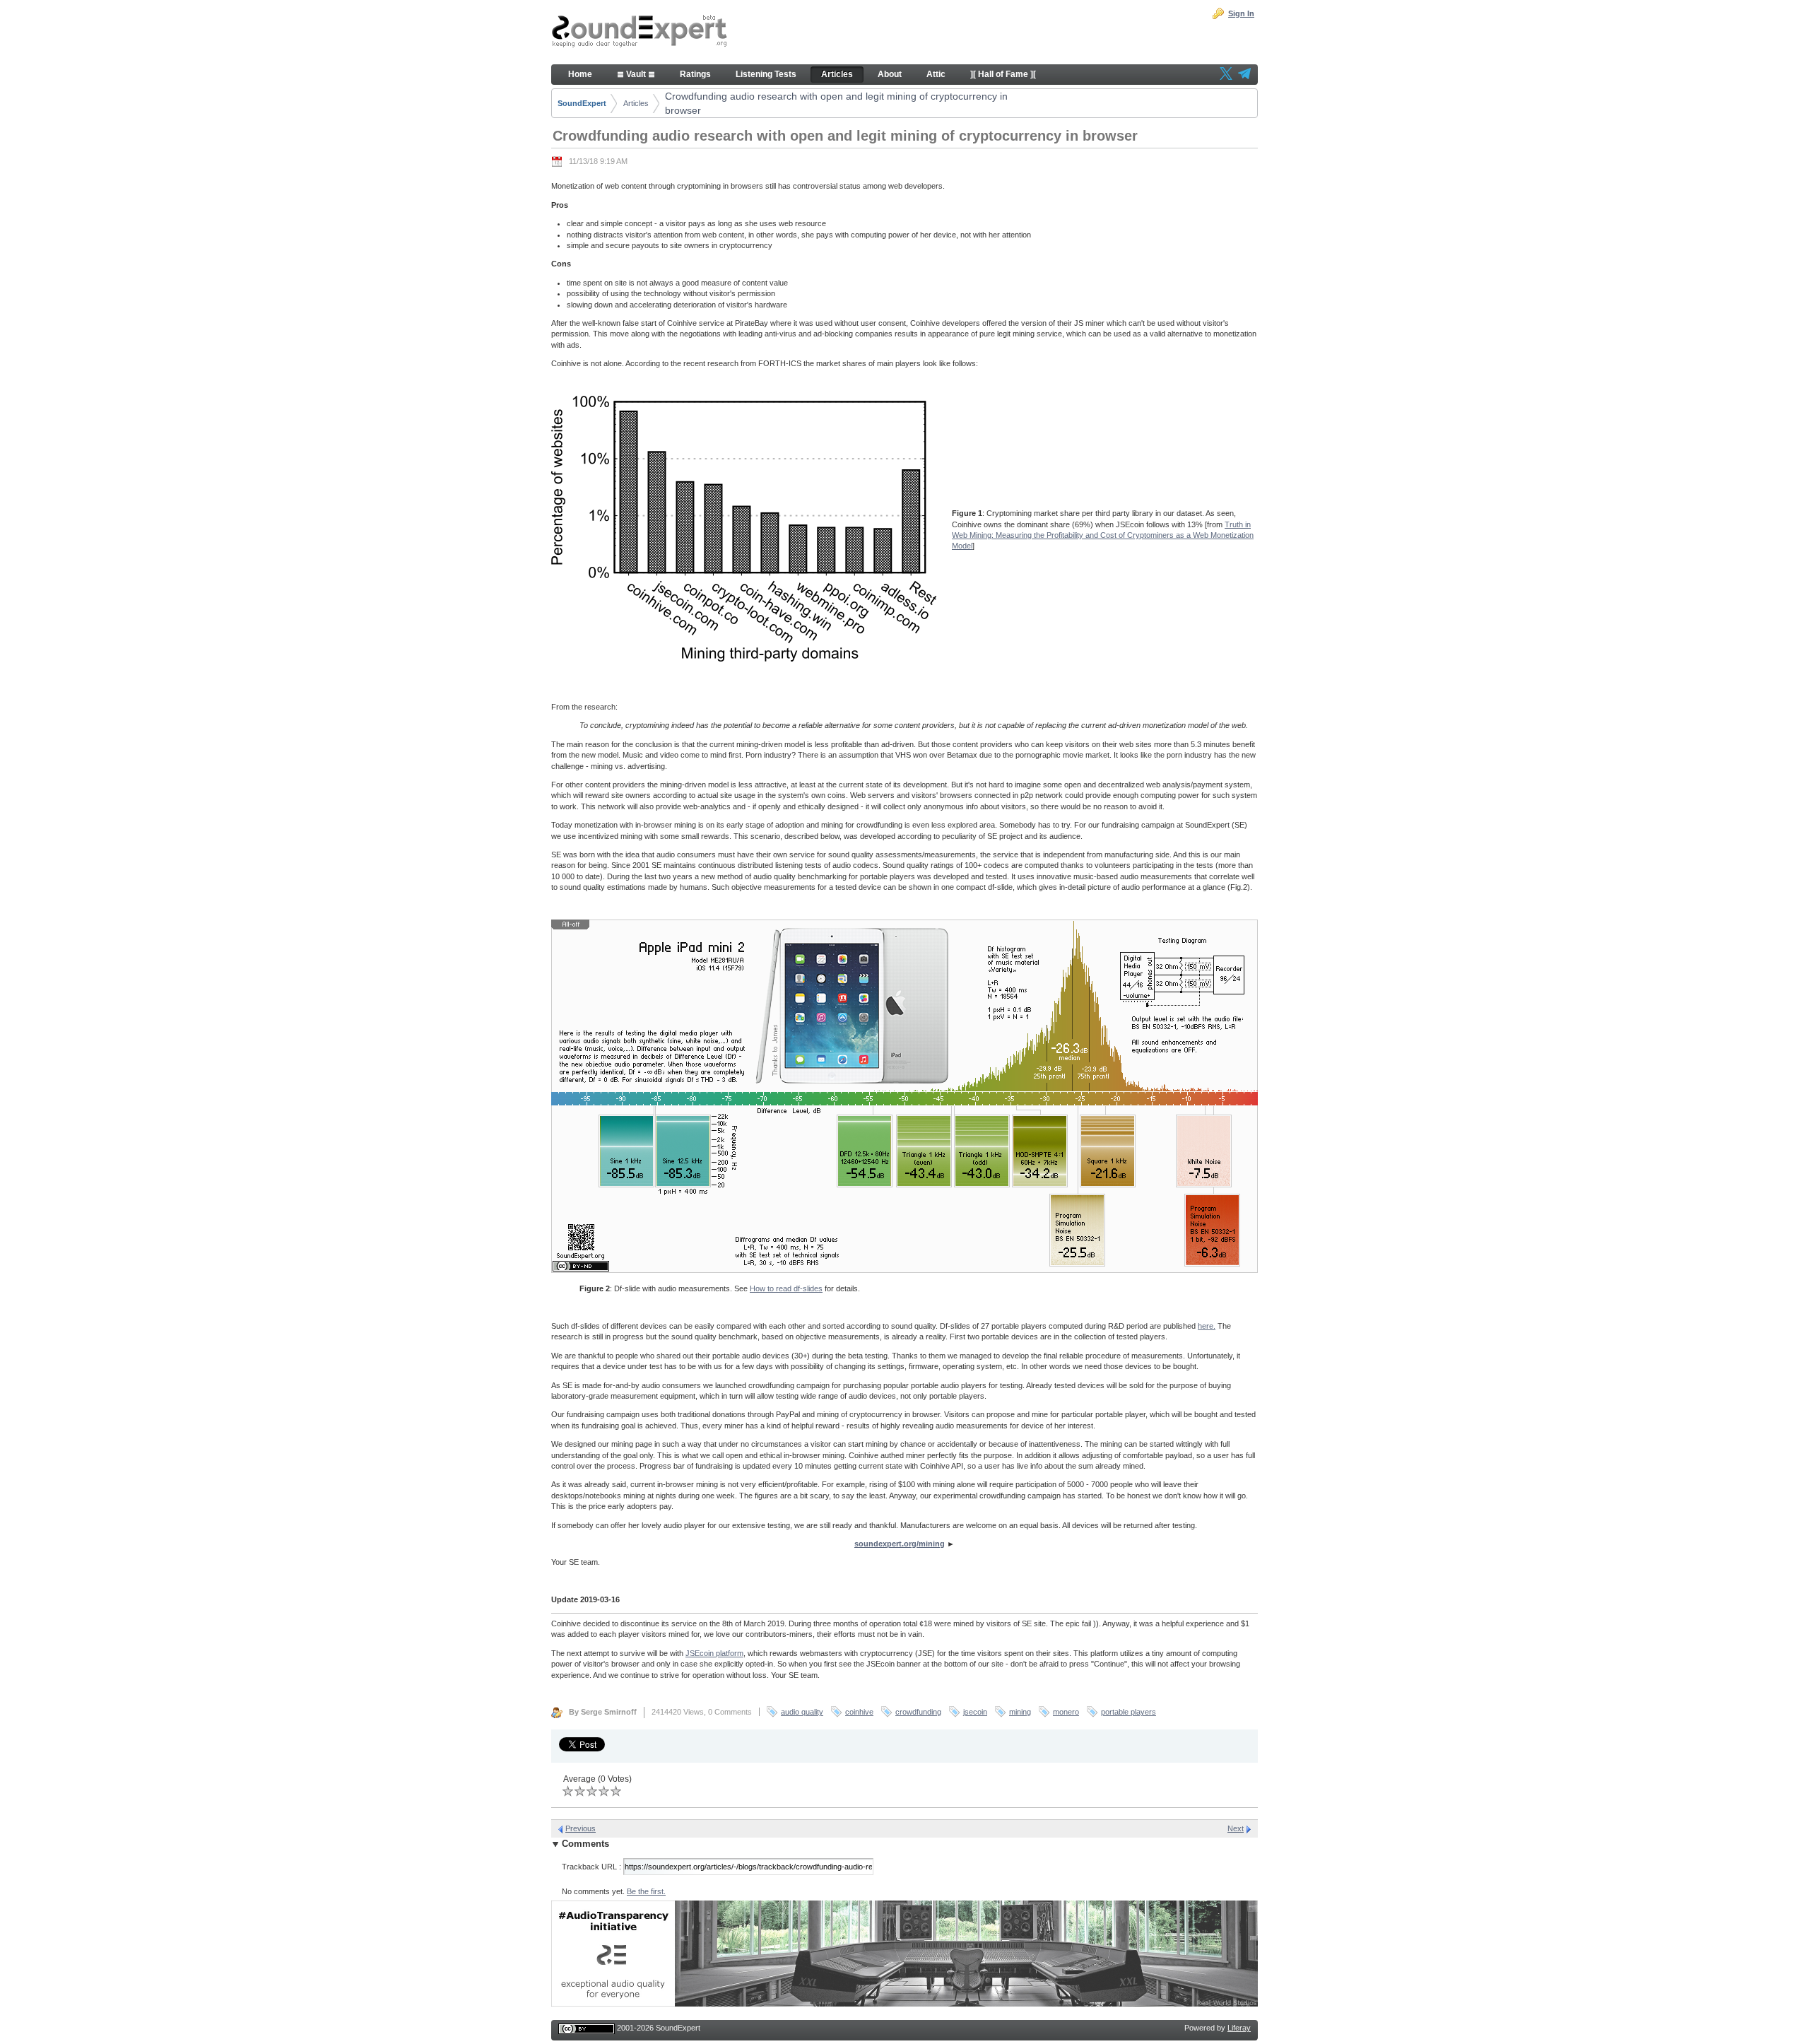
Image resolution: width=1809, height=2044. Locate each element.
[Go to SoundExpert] (640, 33)
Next (1236, 1828)
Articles (636, 103)
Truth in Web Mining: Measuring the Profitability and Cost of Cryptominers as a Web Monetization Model (1103, 535)
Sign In (1241, 13)
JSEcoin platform (714, 1653)
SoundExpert (582, 103)
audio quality (802, 1712)
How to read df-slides (786, 1288)
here (1206, 1326)
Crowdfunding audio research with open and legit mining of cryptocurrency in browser (836, 103)
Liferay (1239, 2028)
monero (1066, 1712)
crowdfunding (918, 1712)
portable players (1129, 1712)
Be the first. (646, 1891)
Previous (581, 1828)
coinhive (859, 1712)
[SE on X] (1226, 75)
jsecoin (975, 1712)
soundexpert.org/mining (900, 1544)
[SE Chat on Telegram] (1244, 75)
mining (1020, 1712)
